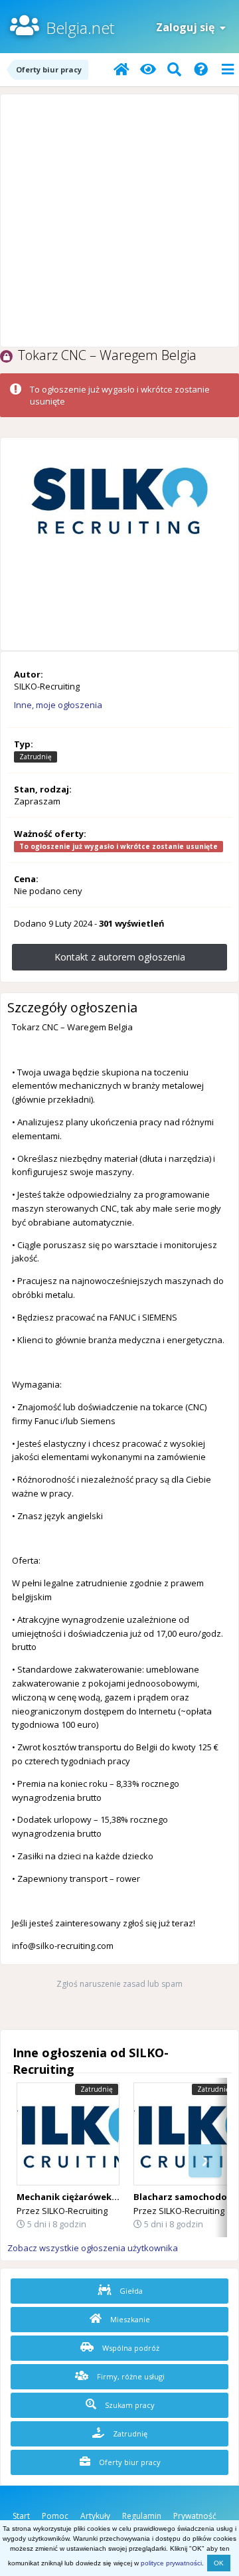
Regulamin (142, 2516)
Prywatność (195, 2516)
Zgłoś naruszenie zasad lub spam (119, 1984)
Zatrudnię (129, 2434)
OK (219, 2563)
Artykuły (95, 2516)
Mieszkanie (129, 2319)
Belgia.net (80, 28)
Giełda (130, 2291)
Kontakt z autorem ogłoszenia (120, 957)
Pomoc (55, 2516)
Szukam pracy (129, 2405)
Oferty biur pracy (129, 2462)
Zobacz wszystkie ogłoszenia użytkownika (93, 2248)
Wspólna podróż (130, 2348)
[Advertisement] (119, 221)
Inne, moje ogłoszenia (58, 705)
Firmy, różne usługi (130, 2376)
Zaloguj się (188, 27)
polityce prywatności (171, 2563)
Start (21, 2516)
